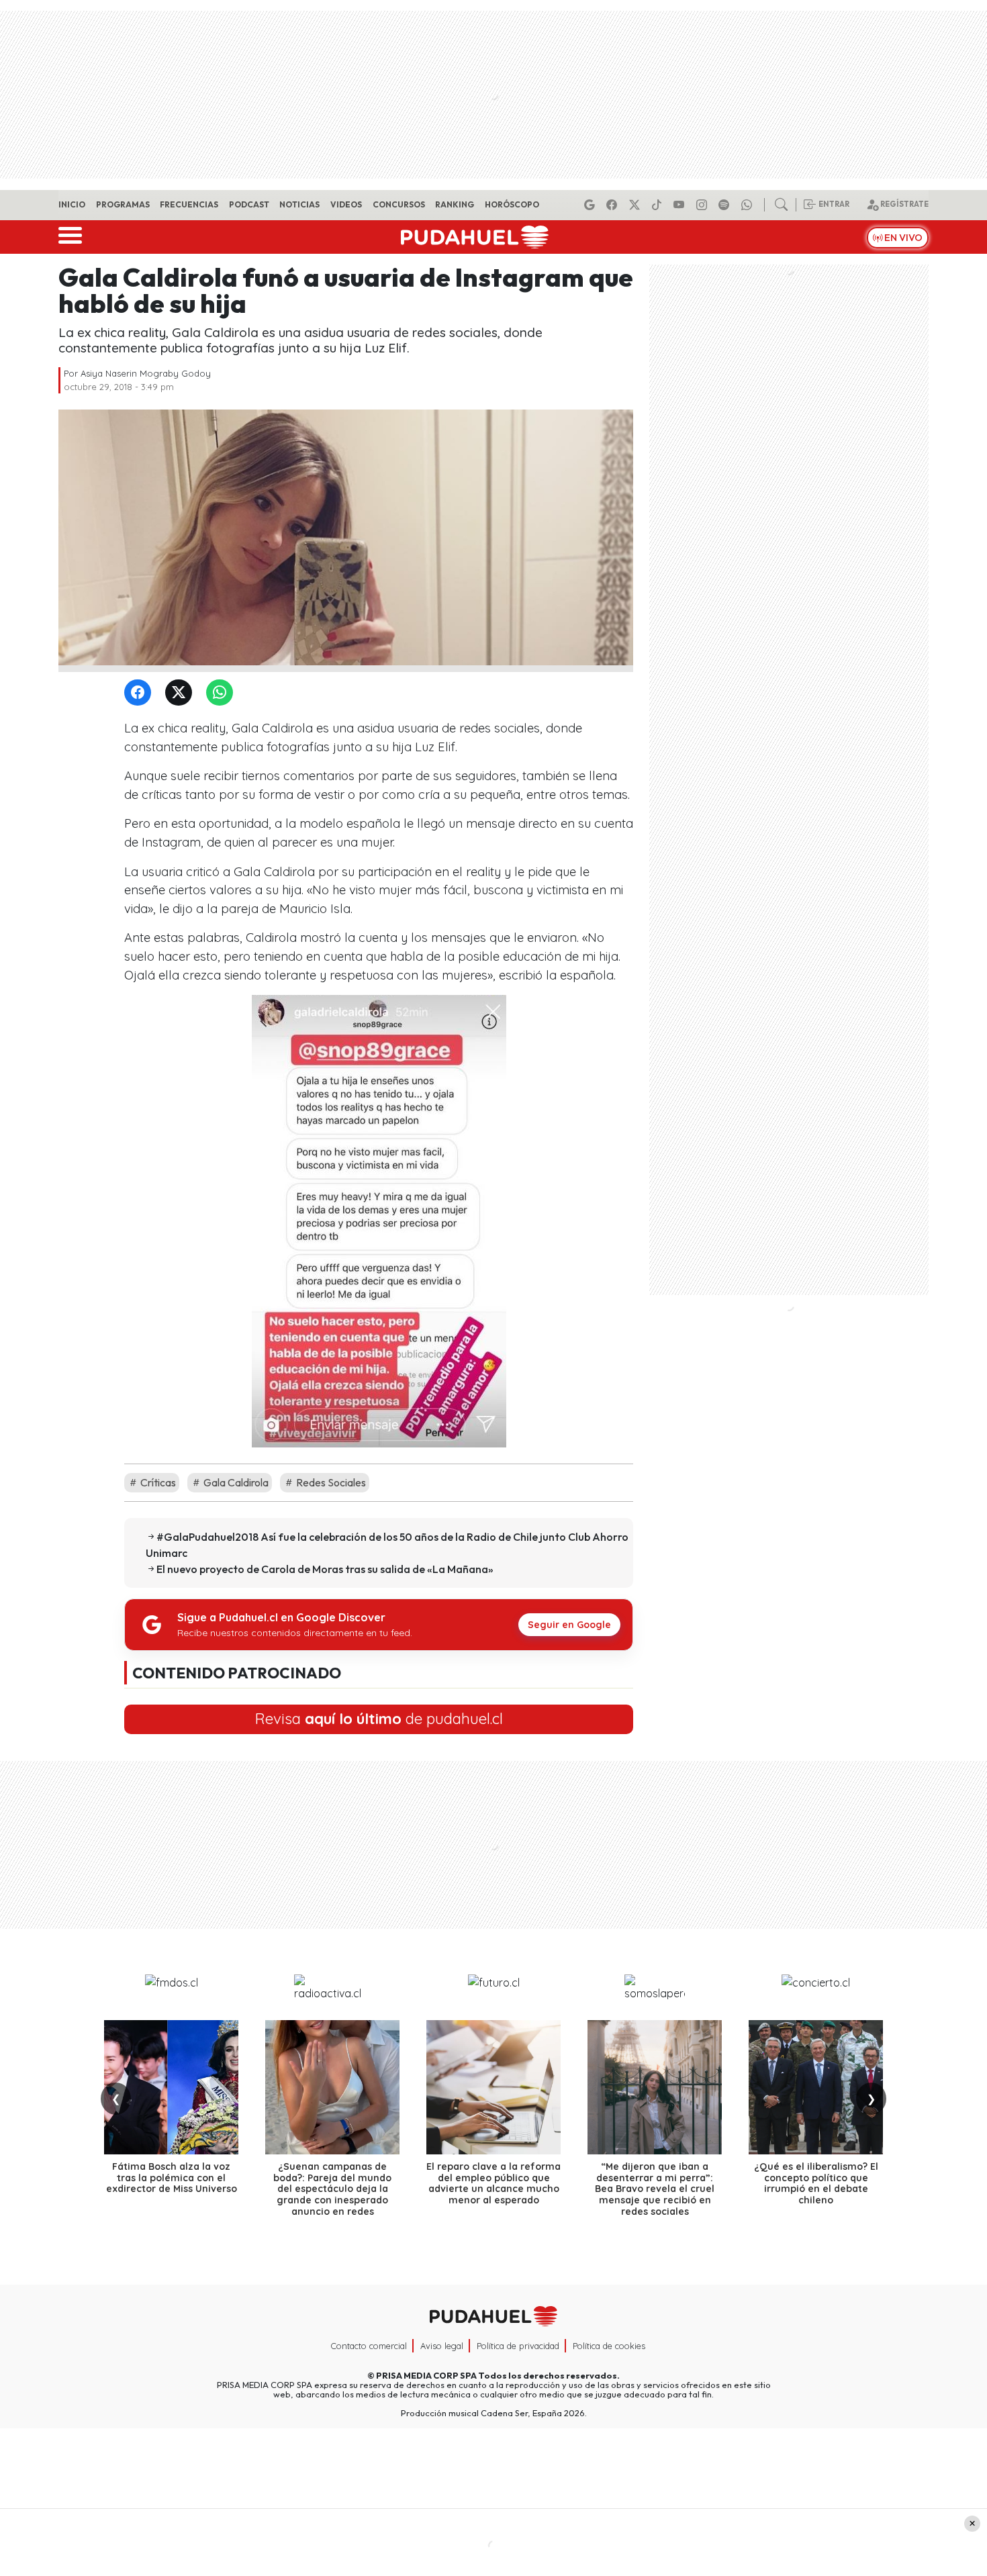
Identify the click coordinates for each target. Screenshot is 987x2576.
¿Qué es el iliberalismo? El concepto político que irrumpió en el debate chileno (816, 2183)
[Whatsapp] (749, 205)
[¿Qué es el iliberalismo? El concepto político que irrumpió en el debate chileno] (816, 2087)
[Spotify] (726, 205)
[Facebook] (614, 205)
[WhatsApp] (222, 693)
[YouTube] (681, 205)
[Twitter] (181, 693)
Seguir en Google (569, 1625)
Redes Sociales (330, 1482)
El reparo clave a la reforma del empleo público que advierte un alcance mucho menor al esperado (493, 2183)
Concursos (399, 204)
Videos (346, 204)
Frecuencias (189, 204)
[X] (637, 205)
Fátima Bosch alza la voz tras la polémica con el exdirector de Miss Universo (172, 2178)
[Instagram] (704, 205)
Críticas (157, 1482)
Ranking (455, 204)
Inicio (72, 204)
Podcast (249, 204)
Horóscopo (512, 204)
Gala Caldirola (235, 1482)
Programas (123, 204)
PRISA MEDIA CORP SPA (426, 2375)
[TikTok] (659, 205)
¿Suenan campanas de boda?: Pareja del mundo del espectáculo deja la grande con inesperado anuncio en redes (332, 2189)
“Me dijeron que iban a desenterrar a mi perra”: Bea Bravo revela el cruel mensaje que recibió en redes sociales (655, 2189)
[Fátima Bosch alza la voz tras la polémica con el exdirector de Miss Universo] (171, 2087)
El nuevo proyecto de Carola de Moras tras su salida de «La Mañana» (325, 1569)
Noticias (299, 204)
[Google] (592, 205)
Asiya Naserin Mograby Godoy (146, 373)
